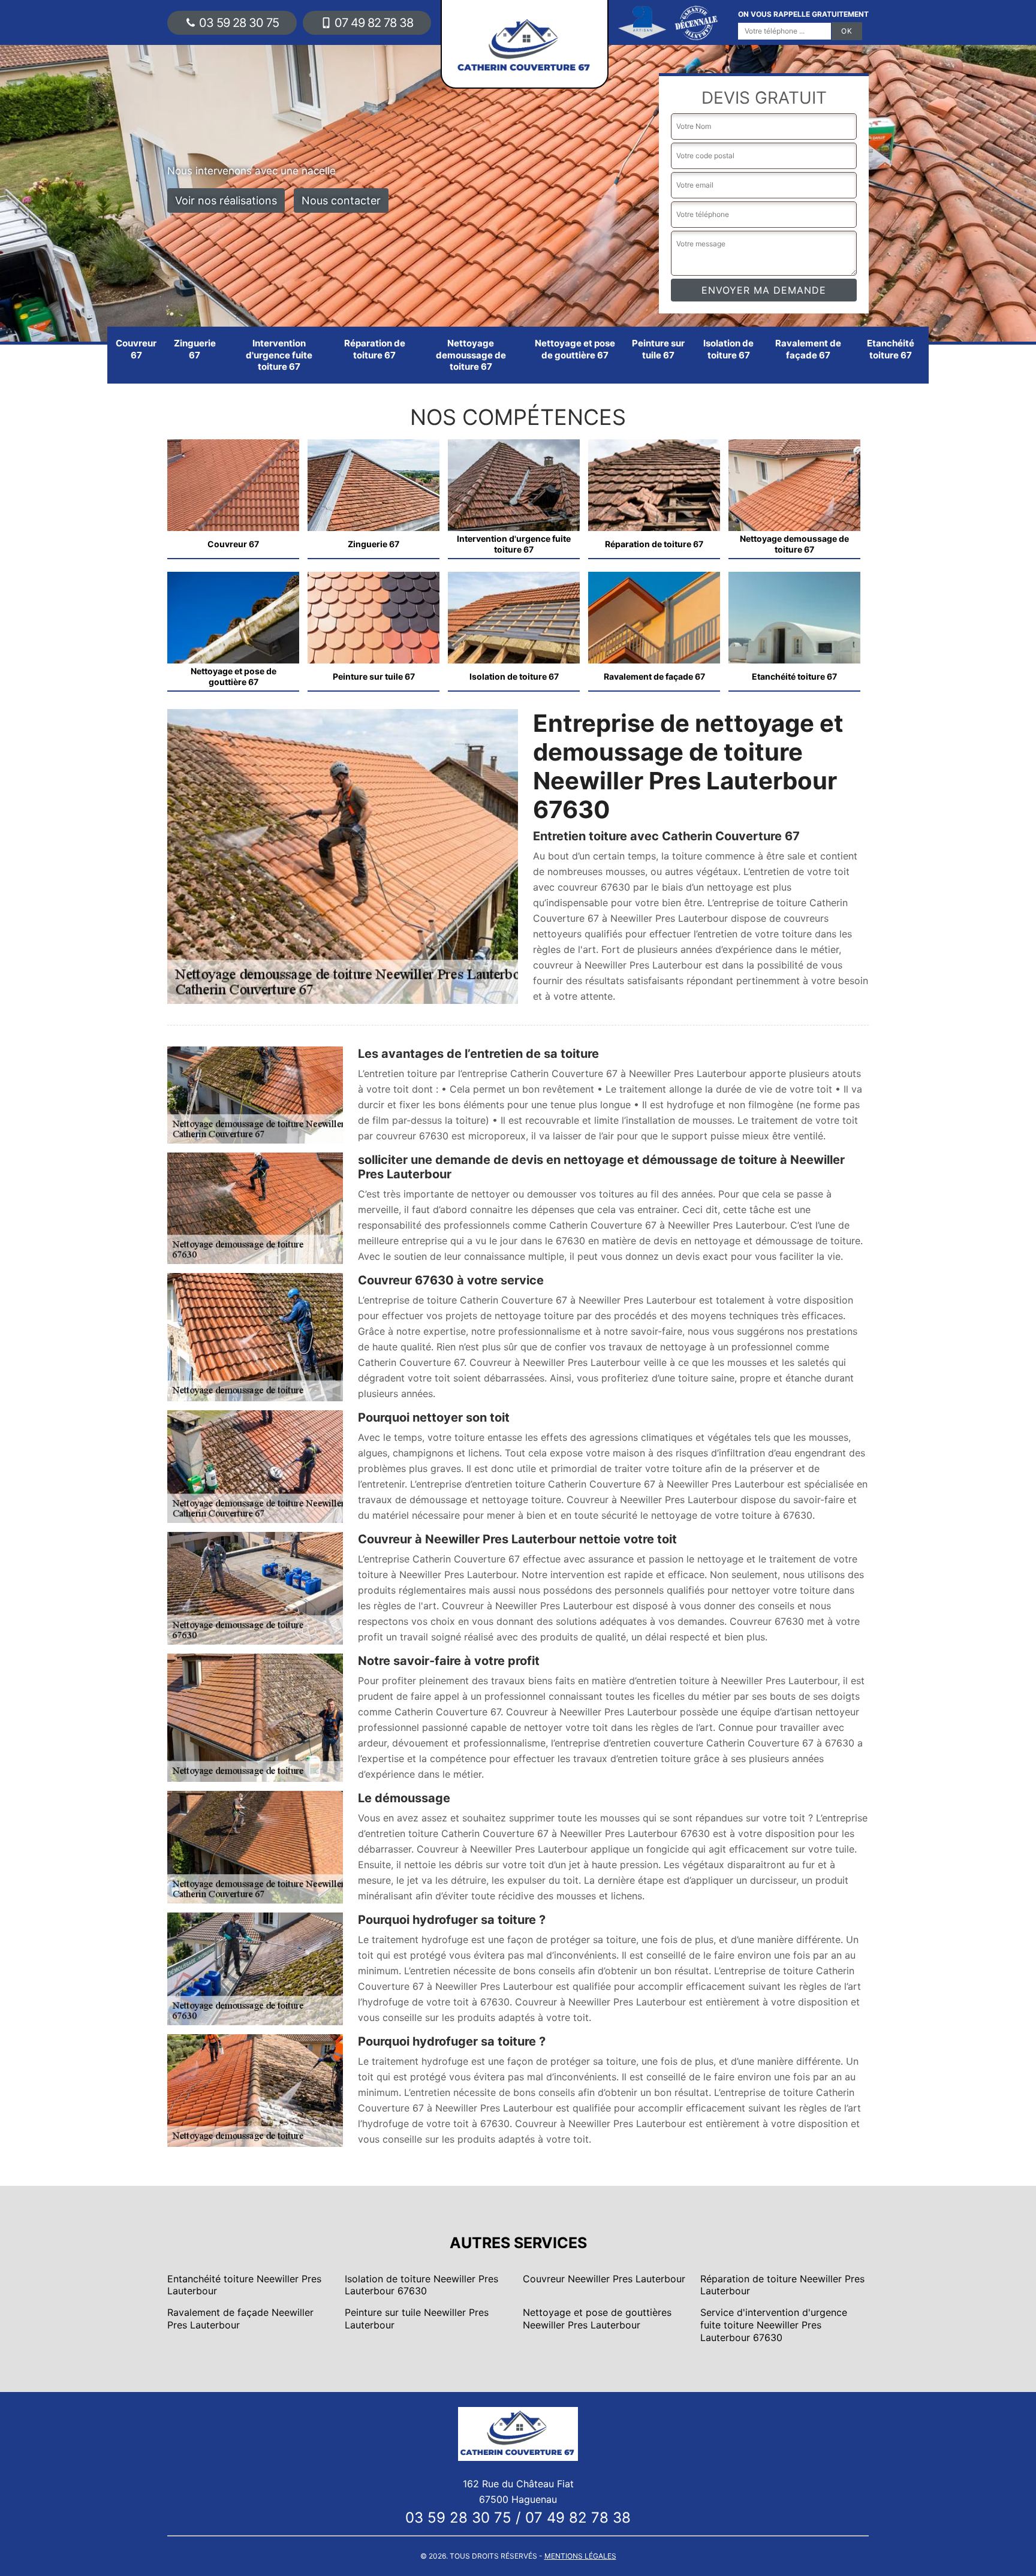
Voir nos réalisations (226, 200)
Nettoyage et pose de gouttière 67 (575, 349)
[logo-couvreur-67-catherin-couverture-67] (518, 2433)
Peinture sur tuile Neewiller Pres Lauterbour (417, 2319)
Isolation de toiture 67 (728, 349)
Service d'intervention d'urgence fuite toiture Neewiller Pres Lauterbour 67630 (774, 2325)
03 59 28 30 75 (239, 23)
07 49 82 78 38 (374, 23)
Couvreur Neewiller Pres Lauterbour (604, 2279)
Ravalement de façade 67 (808, 349)
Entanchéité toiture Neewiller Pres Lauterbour (244, 2285)
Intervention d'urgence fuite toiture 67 (279, 355)
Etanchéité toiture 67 (891, 349)
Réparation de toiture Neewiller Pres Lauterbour (782, 2285)
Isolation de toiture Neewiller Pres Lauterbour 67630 (421, 2285)
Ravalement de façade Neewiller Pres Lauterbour (240, 2319)
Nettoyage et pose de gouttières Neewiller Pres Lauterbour (597, 2319)
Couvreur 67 (136, 349)
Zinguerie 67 (195, 349)
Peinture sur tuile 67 (658, 349)
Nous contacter (341, 200)
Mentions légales (580, 2556)
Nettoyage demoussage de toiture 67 (471, 355)
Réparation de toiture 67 (375, 349)
